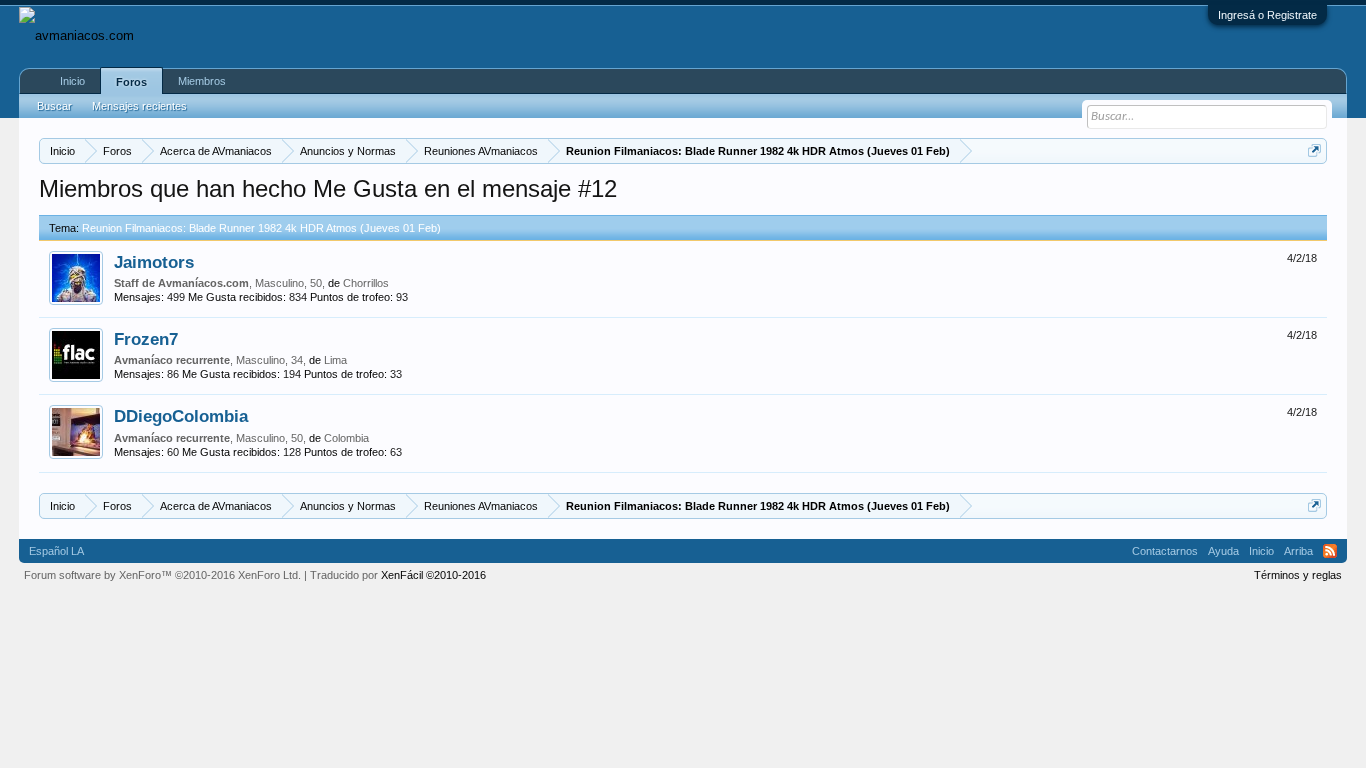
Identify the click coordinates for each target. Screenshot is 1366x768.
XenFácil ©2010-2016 (433, 575)
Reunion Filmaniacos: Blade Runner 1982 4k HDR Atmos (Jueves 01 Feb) (261, 228)
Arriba (1298, 551)
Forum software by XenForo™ (162, 575)
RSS (1330, 551)
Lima (335, 360)
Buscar (54, 106)
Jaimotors (154, 262)
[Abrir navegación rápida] (1314, 150)
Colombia (346, 438)
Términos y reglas (1298, 575)
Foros (131, 82)
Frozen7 (146, 339)
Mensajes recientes (139, 106)
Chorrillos (366, 283)
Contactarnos (1165, 551)
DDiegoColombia (181, 416)
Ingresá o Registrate (1267, 15)
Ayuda (1223, 551)
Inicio (72, 81)
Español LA (56, 551)
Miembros (202, 81)
